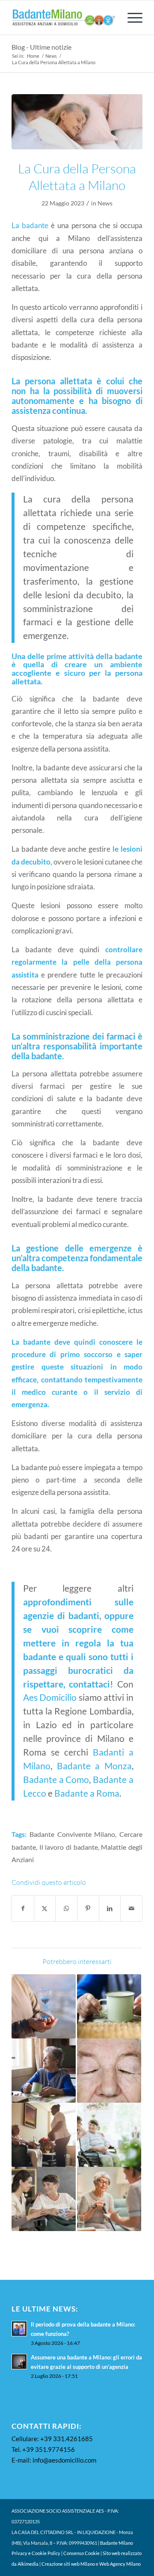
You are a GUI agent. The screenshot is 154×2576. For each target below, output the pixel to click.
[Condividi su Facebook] (23, 1908)
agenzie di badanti (61, 1616)
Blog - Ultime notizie (41, 47)
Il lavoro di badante (69, 1847)
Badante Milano (117, 2543)
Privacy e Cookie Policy (36, 2553)
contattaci (89, 1684)
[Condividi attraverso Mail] (131, 1908)
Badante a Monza (94, 1766)
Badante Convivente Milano (73, 1834)
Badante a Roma (87, 1793)
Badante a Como (56, 1780)
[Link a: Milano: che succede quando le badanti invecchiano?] (44, 2071)
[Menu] (131, 18)
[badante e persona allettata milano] (77, 122)
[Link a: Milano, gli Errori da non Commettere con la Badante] (109, 2199)
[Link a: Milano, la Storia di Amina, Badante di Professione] (44, 2135)
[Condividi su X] (45, 1908)
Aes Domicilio (50, 1697)
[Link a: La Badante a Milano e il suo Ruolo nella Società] (109, 2135)
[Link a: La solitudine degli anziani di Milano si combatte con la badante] (44, 2199)
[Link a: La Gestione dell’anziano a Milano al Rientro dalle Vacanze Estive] (44, 2006)
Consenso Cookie (81, 2553)
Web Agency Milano (120, 2564)
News (105, 203)
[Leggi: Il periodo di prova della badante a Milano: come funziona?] (19, 2329)
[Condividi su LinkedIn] (110, 1908)
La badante (30, 225)
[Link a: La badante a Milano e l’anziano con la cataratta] (109, 2071)
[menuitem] (131, 18)
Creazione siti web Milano (68, 2564)
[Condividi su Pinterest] (88, 1908)
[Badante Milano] (64, 18)
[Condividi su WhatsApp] (66, 1908)
